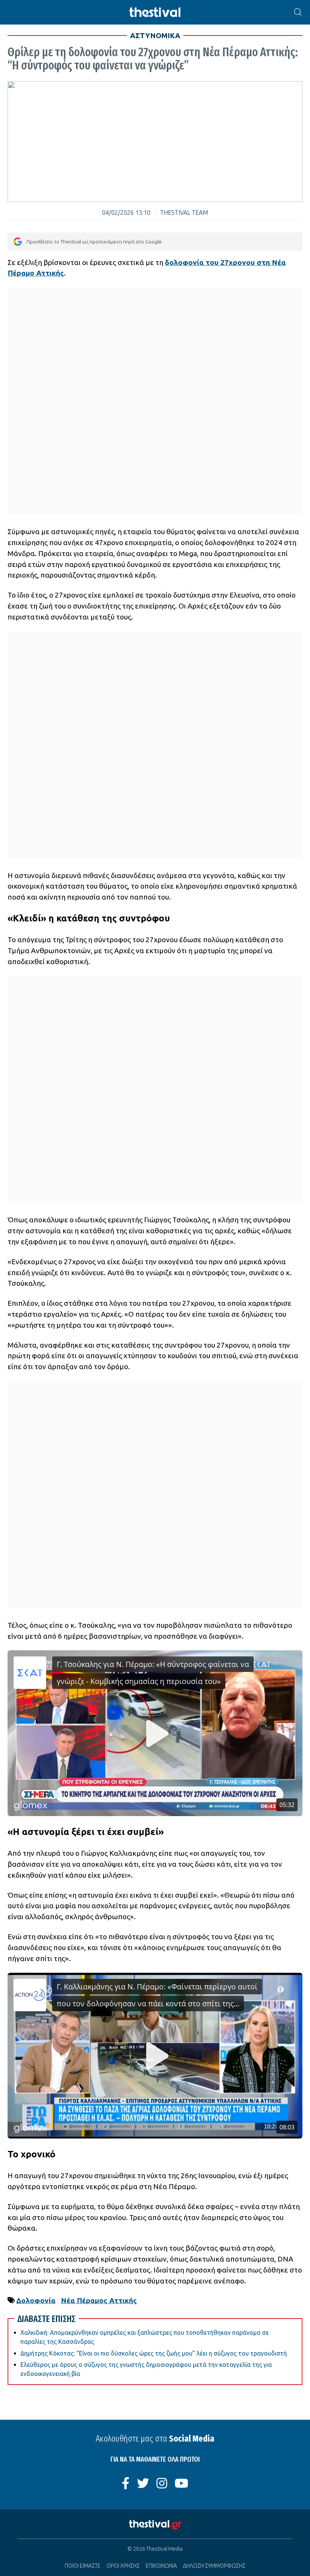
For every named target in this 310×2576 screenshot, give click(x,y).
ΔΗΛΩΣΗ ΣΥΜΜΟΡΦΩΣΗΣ (214, 2566)
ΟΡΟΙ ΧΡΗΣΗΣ (123, 2566)
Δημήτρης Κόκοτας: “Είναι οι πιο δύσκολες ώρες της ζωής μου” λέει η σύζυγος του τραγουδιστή (154, 2353)
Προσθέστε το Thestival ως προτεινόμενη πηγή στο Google (94, 242)
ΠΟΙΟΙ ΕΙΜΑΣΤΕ (83, 2566)
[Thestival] (155, 12)
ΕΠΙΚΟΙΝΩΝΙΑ (161, 2566)
